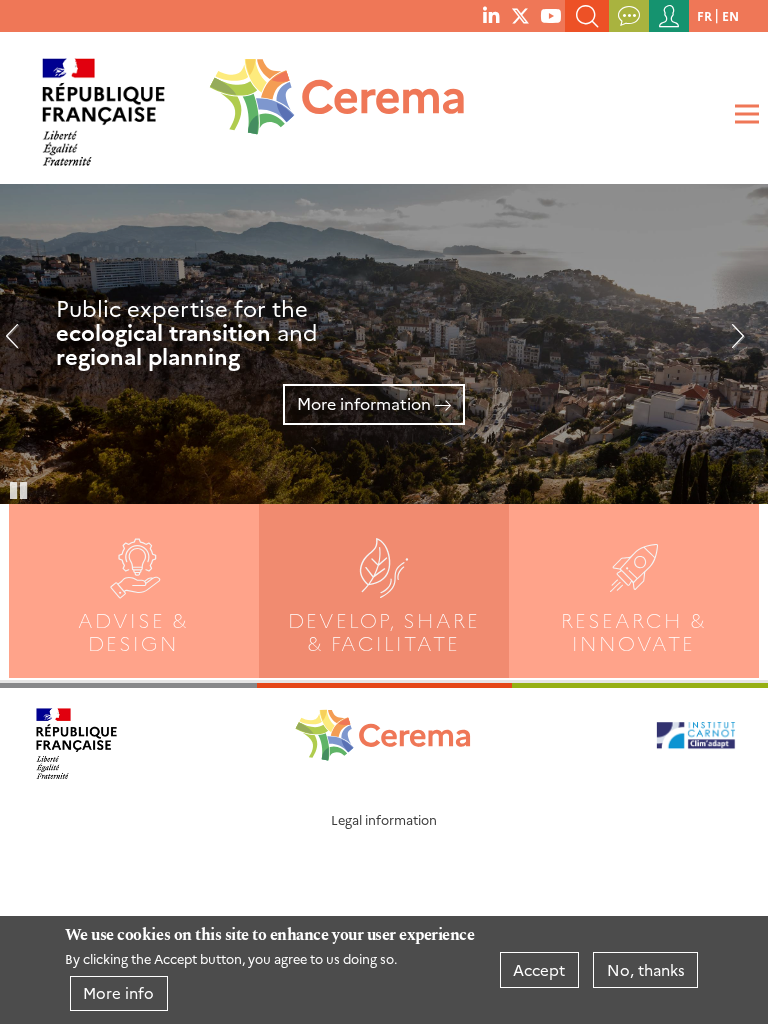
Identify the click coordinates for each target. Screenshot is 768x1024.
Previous (20, 344)
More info (118, 992)
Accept (539, 969)
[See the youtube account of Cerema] (550, 15)
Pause (20, 489)
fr (704, 15)
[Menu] (744, 114)
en (730, 15)
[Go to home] (324, 104)
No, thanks (646, 969)
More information (364, 403)
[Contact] (629, 16)
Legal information (384, 819)
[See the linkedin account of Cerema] (491, 15)
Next (730, 344)
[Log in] (669, 16)
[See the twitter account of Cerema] (520, 15)
